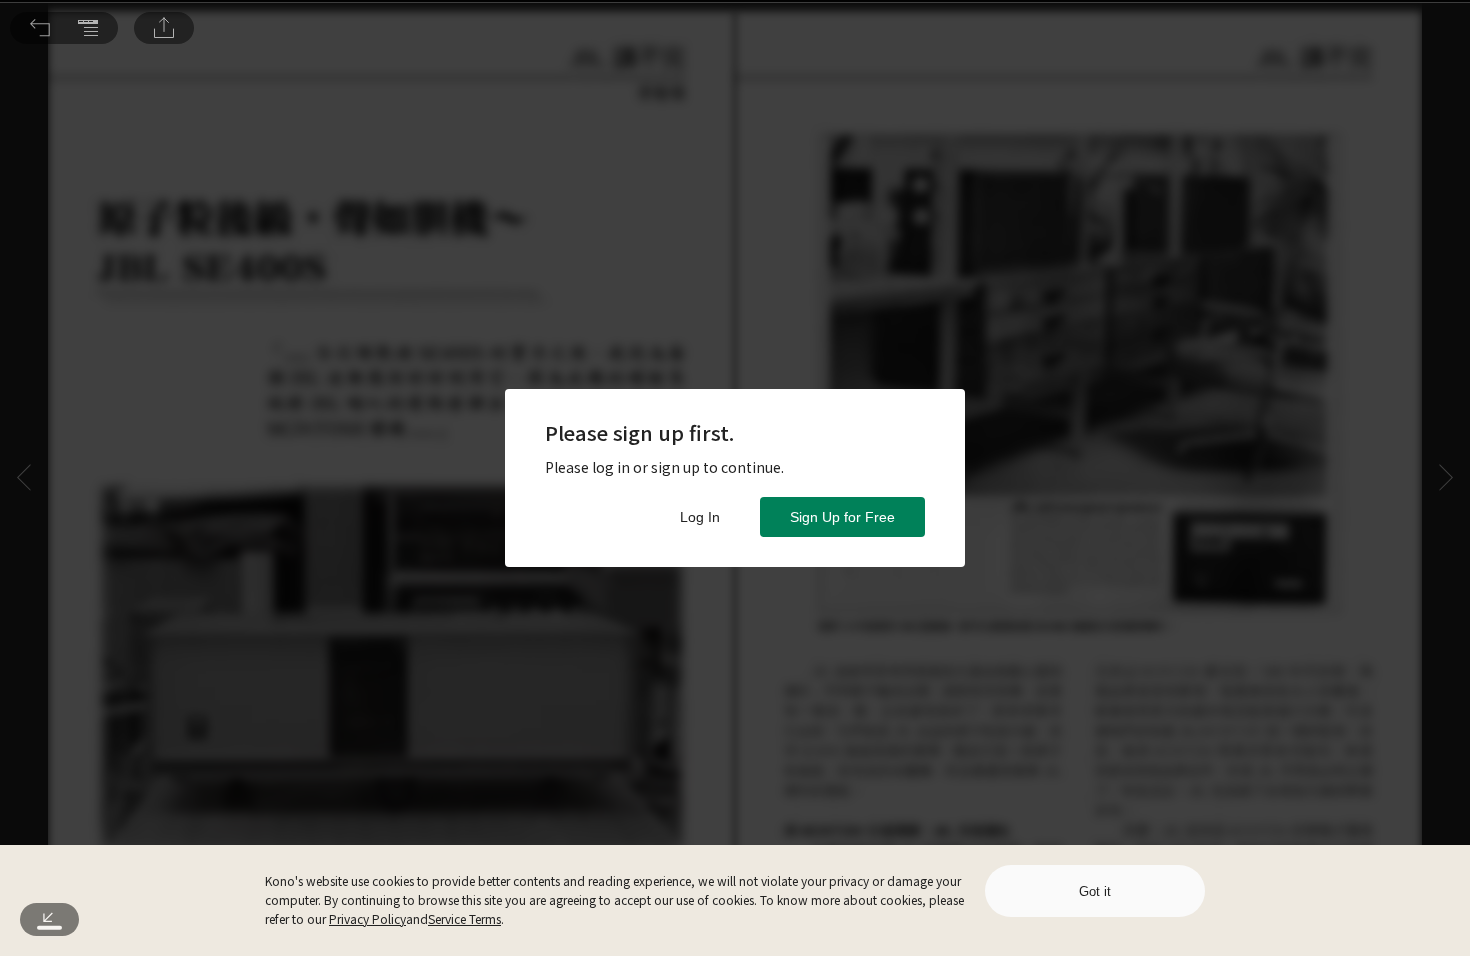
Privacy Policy (367, 918)
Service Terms (464, 918)
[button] (40, 28)
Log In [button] (700, 517)
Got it (1095, 891)
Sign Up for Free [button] (842, 517)
